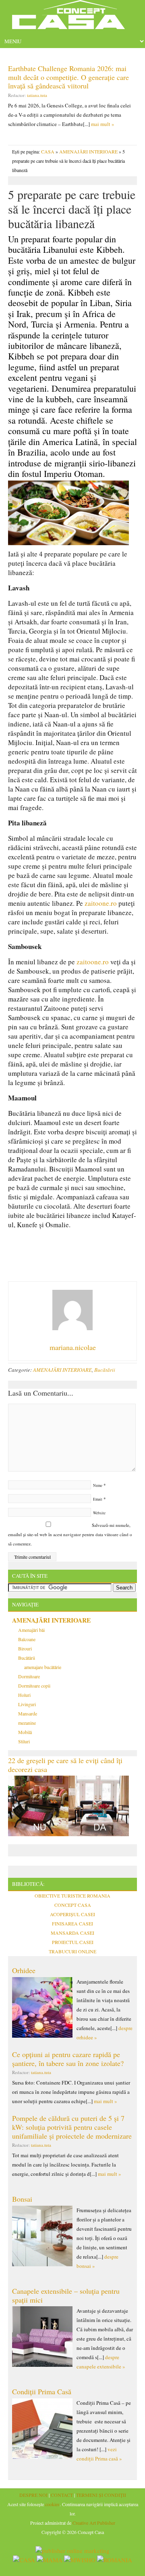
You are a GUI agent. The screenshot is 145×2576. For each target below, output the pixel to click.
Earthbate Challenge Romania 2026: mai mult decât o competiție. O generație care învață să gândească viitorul (68, 77)
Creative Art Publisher (94, 2523)
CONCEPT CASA (73, 1905)
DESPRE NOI (33, 2495)
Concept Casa (72, 17)
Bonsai (22, 2199)
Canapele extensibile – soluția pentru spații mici (66, 2295)
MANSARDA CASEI (72, 1933)
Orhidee (24, 1970)
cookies (52, 2504)
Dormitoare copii (34, 1686)
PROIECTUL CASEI (73, 1942)
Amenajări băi (31, 1630)
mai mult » (103, 124)
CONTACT (62, 2495)
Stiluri (24, 1741)
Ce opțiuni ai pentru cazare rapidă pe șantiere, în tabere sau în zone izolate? (68, 2059)
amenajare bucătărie (43, 1667)
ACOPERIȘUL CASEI (72, 1914)
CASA (48, 151)
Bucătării (105, 1370)
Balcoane (27, 1639)
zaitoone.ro (101, 903)
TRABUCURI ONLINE (72, 1951)
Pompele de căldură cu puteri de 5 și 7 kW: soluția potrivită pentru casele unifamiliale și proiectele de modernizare (72, 2127)
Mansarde (28, 1713)
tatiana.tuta (37, 95)
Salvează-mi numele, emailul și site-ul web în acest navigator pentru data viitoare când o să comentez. (70, 1534)
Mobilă (25, 1732)
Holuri (24, 1695)
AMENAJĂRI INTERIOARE (88, 151)
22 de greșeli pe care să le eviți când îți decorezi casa (65, 1765)
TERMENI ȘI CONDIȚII (101, 2495)
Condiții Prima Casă (42, 2391)
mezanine (27, 1723)
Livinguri (27, 1704)
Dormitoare (29, 1676)
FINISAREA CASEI (72, 1923)
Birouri (25, 1648)
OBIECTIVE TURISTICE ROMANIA (72, 1896)
